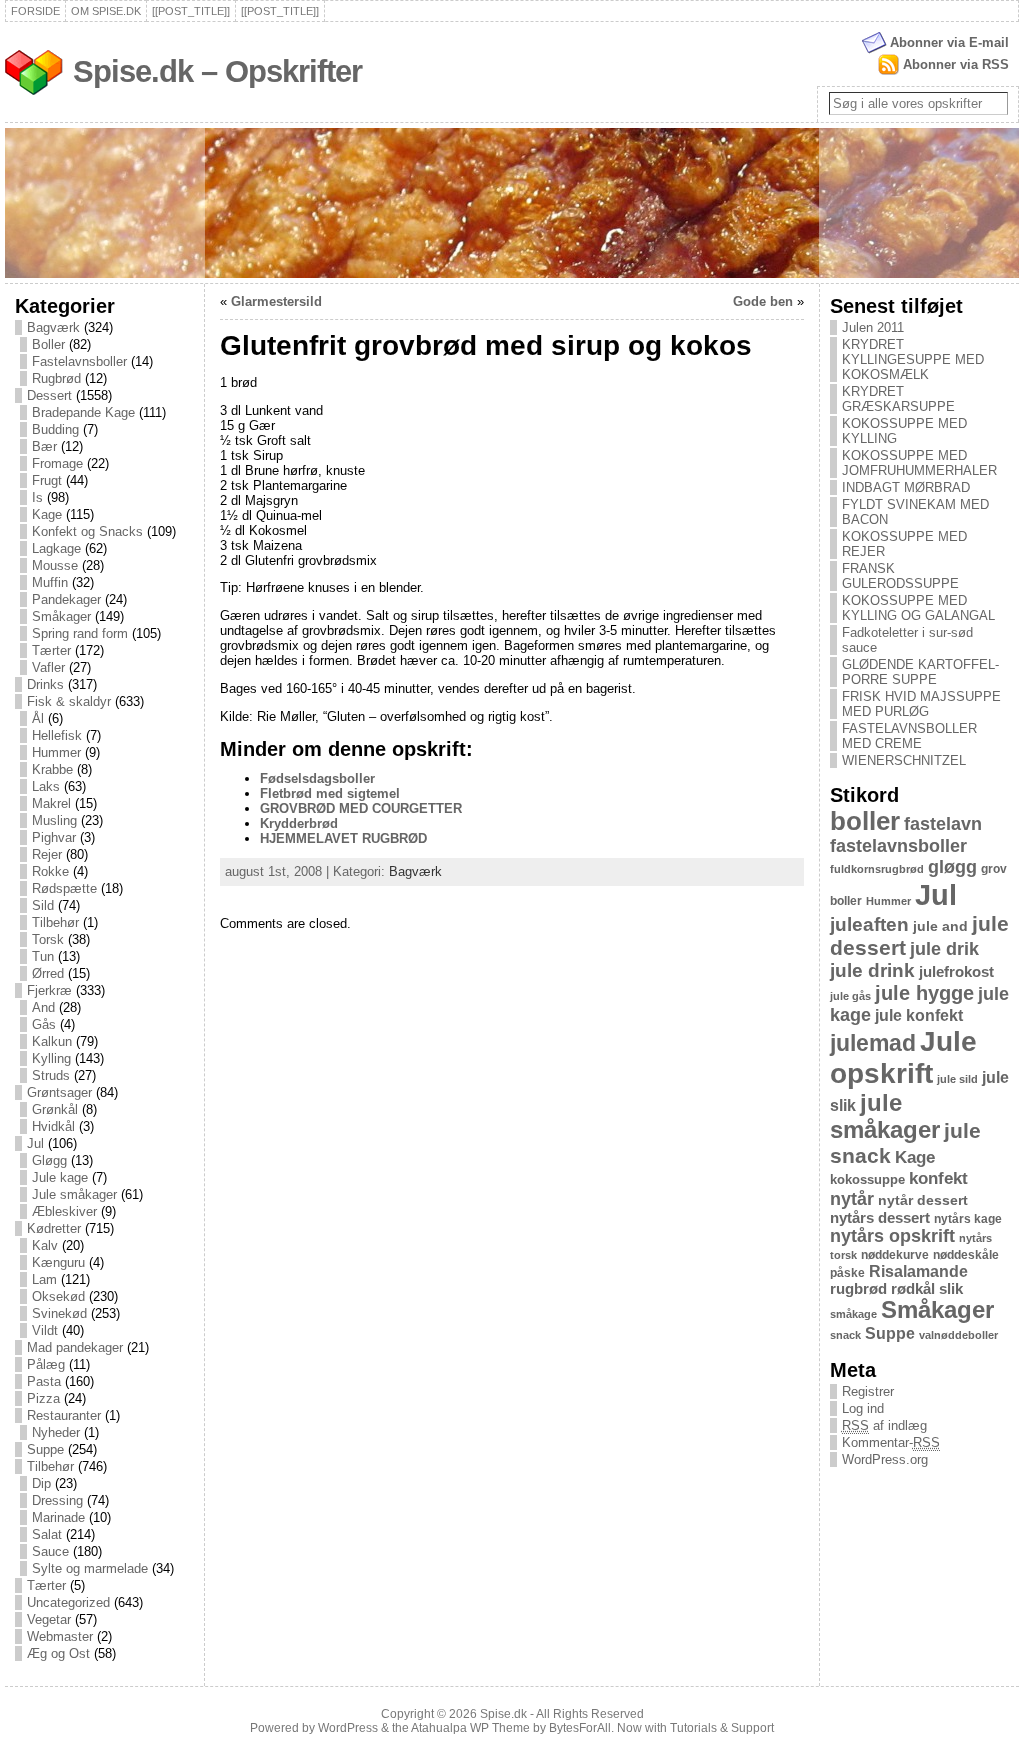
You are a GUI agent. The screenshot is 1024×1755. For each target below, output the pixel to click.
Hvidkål (53, 1126)
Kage (47, 514)
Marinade (58, 1517)
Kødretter (54, 1228)
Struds (51, 1075)
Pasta (44, 1381)
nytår (852, 1199)
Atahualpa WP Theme (470, 1728)
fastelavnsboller (898, 846)
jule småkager (885, 1116)
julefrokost (956, 971)
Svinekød (59, 1313)
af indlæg (884, 1425)
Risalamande (918, 1271)
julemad (873, 1043)
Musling (54, 820)
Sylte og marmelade (90, 1568)
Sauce (50, 1551)
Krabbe (52, 769)
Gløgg (49, 1160)
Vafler (48, 667)
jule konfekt (919, 1015)
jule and (940, 926)
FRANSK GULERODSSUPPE (900, 576)
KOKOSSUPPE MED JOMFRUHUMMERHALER (919, 463)
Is (37, 497)
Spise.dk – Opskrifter (217, 71)
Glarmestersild (276, 301)
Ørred (48, 973)
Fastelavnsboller (79, 361)
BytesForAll (580, 1728)
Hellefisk (57, 735)
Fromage (57, 463)
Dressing (57, 1500)
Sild (43, 905)
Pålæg (46, 1364)
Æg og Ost (58, 1653)
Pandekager (66, 599)
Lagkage (56, 548)
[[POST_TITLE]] (191, 11)
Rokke (50, 871)
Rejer (47, 854)
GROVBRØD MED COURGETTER (361, 808)
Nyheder (56, 1432)
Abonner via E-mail (949, 42)
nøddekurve (895, 1255)
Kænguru (58, 1262)
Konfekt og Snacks (87, 531)
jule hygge (924, 993)
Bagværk (53, 327)
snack (845, 1335)
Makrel (51, 803)
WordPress (348, 1728)
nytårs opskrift (892, 1236)
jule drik (944, 949)
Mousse (55, 565)
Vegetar (49, 1619)
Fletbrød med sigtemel (330, 793)
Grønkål (55, 1109)
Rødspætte (64, 888)
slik (951, 1289)
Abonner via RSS (956, 64)
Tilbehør (55, 922)
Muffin (50, 582)
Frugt (47, 480)
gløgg (952, 867)
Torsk (48, 939)
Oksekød (58, 1296)
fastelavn (943, 824)
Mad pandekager (75, 1347)
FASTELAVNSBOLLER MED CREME (909, 736)
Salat (47, 1534)
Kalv (45, 1245)
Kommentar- (891, 1442)
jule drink (872, 970)
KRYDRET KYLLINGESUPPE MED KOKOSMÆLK (913, 359)
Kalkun (52, 1041)
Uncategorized (68, 1602)
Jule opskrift (903, 1057)
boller (865, 821)
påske (847, 1273)
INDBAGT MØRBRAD (906, 487)
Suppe (45, 1449)
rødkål (913, 1289)
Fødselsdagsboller (317, 778)
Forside (35, 11)
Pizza (43, 1398)
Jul (35, 1143)
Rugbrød (56, 378)
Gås (44, 1024)
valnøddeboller (958, 1335)
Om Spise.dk (106, 11)
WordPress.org (885, 1459)
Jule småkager (74, 1194)
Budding (55, 429)
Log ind (863, 1408)
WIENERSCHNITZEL (904, 760)
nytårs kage (968, 1219)
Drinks (45, 684)
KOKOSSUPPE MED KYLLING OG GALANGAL (918, 608)
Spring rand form (80, 633)
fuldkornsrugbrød (877, 869)
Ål (38, 718)
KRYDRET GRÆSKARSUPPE (898, 399)
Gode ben (763, 301)
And (43, 1007)
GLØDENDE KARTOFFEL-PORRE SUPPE (920, 672)
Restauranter (64, 1415)
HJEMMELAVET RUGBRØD (343, 838)
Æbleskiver (64, 1211)
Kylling (51, 1058)
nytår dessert (923, 1200)
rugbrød (858, 1289)
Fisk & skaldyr (69, 701)
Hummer (56, 752)
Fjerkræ (49, 990)
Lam (44, 1279)
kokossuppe (867, 1179)
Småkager (61, 616)
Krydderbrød (299, 823)
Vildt (45, 1330)
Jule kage (60, 1177)
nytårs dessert (880, 1218)
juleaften (869, 924)
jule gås (850, 996)
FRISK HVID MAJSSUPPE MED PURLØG (921, 704)
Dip (41, 1483)
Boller (48, 344)
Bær (44, 446)
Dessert (49, 395)
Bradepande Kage (83, 412)
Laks (46, 786)
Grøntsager (59, 1092)
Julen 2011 (873, 327)
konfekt (938, 1178)
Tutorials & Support (722, 1728)
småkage (853, 1314)
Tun (43, 956)
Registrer (868, 1391)
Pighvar (54, 837)
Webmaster (60, 1636)
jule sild (957, 1079)
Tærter (51, 650)
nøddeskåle (966, 1255)
